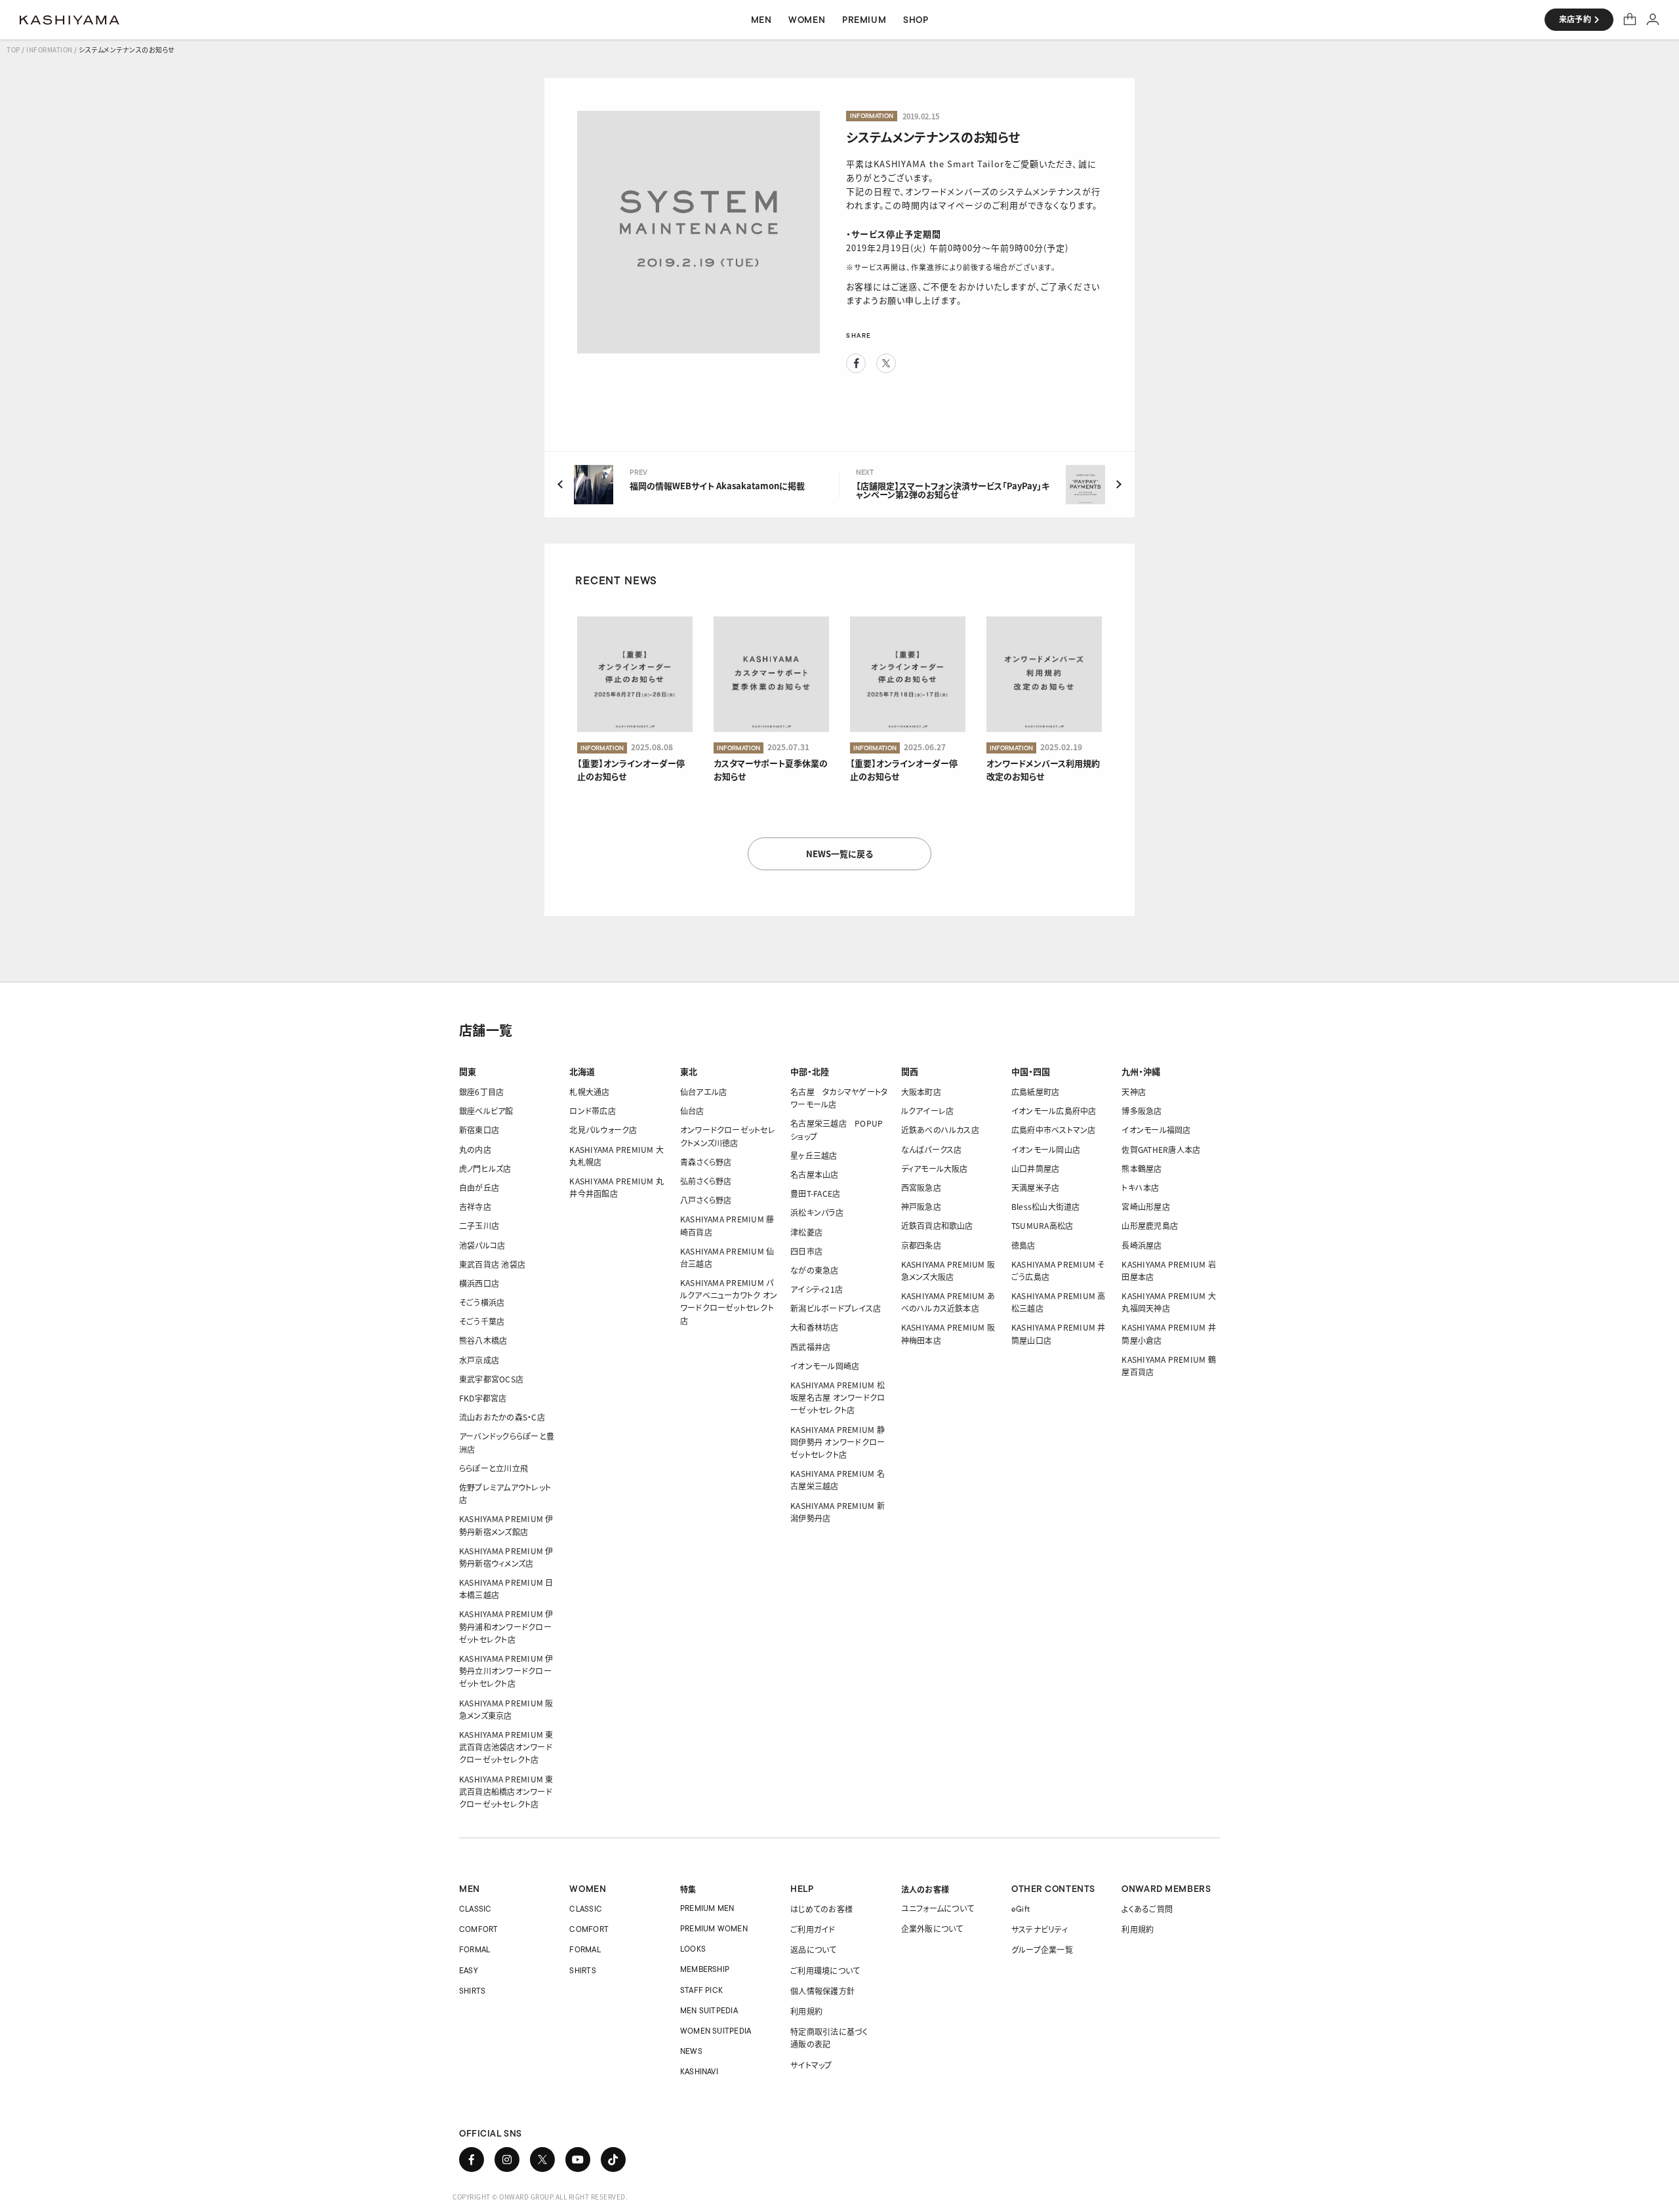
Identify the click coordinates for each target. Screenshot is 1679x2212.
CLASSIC (475, 1909)
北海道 (582, 1071)
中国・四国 (1031, 1071)
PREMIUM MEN (707, 1908)
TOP (13, 50)
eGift (1021, 1909)
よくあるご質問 (1147, 1909)
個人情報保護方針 (822, 1991)
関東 (468, 1071)
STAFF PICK (701, 1990)
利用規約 (806, 2011)
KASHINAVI (699, 2071)
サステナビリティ (1040, 1929)
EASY (469, 1970)
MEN (470, 1889)
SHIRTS (472, 1991)
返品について (813, 1949)
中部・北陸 (810, 1071)
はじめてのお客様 (821, 1909)
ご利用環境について (825, 1970)
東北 (689, 1071)
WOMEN (588, 1889)
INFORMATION (50, 50)
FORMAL (475, 1949)
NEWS (691, 2051)
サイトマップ (811, 2065)
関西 (910, 1071)
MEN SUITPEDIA (709, 2010)
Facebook (856, 363)
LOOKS (693, 1949)
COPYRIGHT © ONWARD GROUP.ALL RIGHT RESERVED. (540, 2197)
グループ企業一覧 (1042, 1949)
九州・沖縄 (1141, 1071)
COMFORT (479, 1929)
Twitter (886, 363)
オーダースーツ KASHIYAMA (70, 20)
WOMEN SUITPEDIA (716, 2031)
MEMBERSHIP (705, 1969)
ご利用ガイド (813, 1929)
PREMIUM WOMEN (714, 1928)
